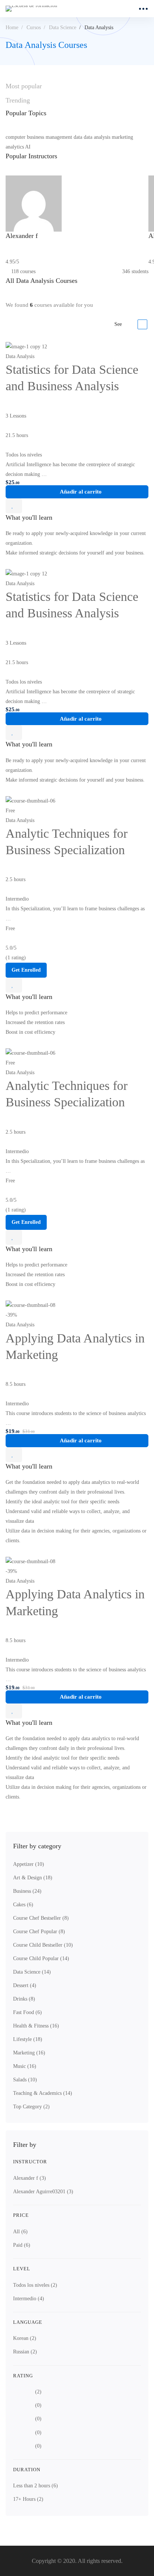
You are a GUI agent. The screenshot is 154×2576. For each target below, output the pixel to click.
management (59, 137)
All (20, 2232)
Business (27, 1891)
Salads (25, 2080)
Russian (25, 2352)
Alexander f (30, 2178)
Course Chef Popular (39, 1932)
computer (16, 137)
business (36, 137)
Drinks (24, 1999)
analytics (15, 147)
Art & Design (33, 1878)
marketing (122, 137)
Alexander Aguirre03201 (43, 2192)
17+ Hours (28, 2499)
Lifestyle (28, 2039)
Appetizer (29, 1864)
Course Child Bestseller (43, 1945)
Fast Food (27, 2012)
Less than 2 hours (36, 2486)
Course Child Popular (41, 1958)
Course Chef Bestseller (41, 1918)
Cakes (23, 1905)
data (78, 137)
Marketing (29, 2053)
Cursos (34, 27)
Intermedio (29, 2299)
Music (25, 2066)
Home (12, 27)
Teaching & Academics (43, 2093)
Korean (25, 2338)
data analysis (97, 137)
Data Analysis (20, 356)
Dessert (25, 1985)
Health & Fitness (36, 2026)
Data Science (63, 27)
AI (28, 147)
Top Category (31, 2107)
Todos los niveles (35, 2285)
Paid (22, 2245)
